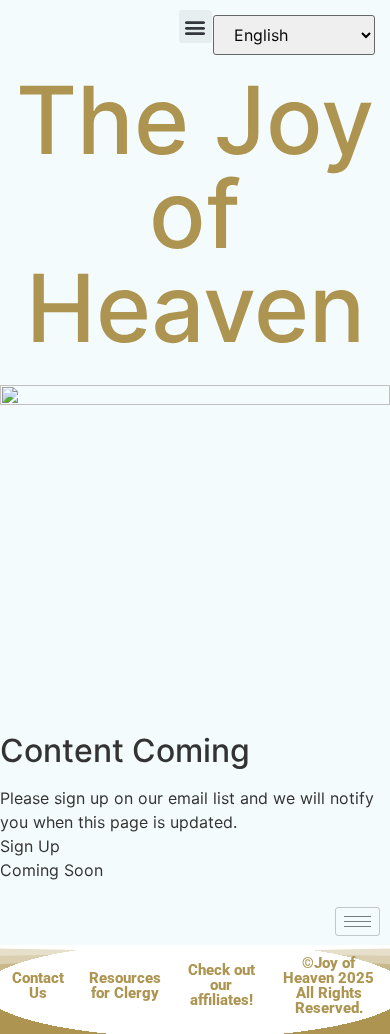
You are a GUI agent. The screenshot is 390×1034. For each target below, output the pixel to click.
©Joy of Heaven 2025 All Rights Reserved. (328, 985)
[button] (195, 26)
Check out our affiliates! (221, 985)
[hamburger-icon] (357, 921)
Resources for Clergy (125, 985)
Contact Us (38, 985)
